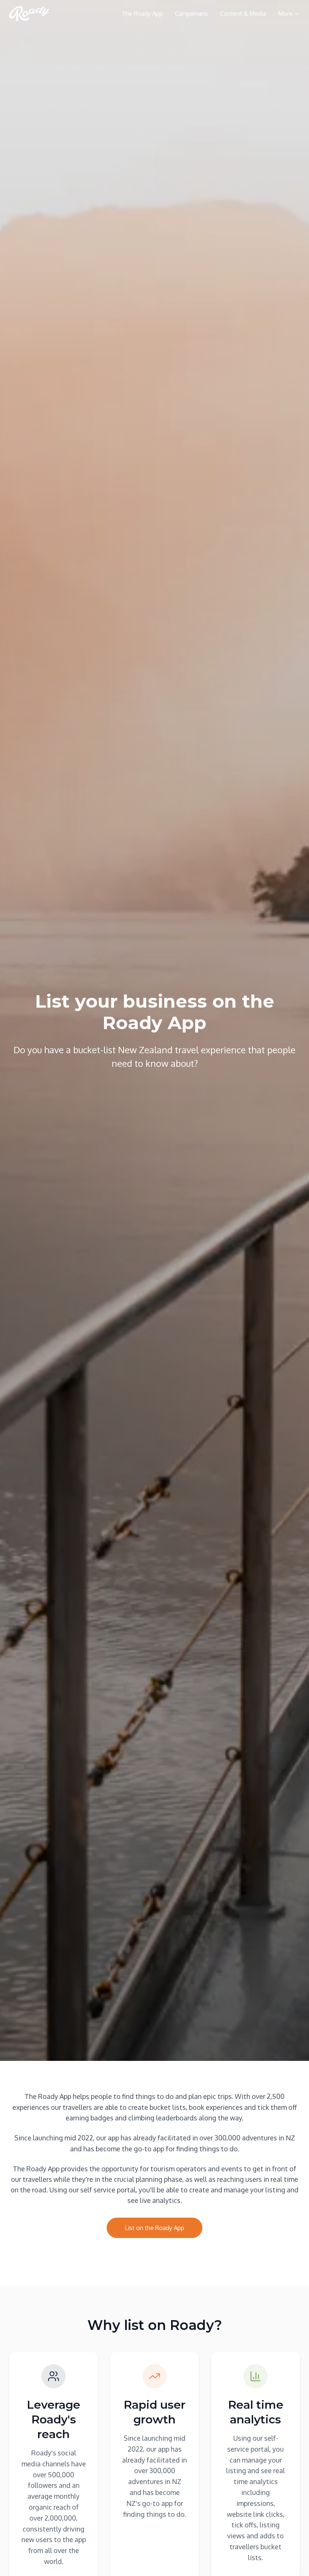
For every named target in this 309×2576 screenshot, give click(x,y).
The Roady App (142, 14)
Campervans (191, 14)
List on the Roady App (154, 2228)
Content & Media (243, 14)
